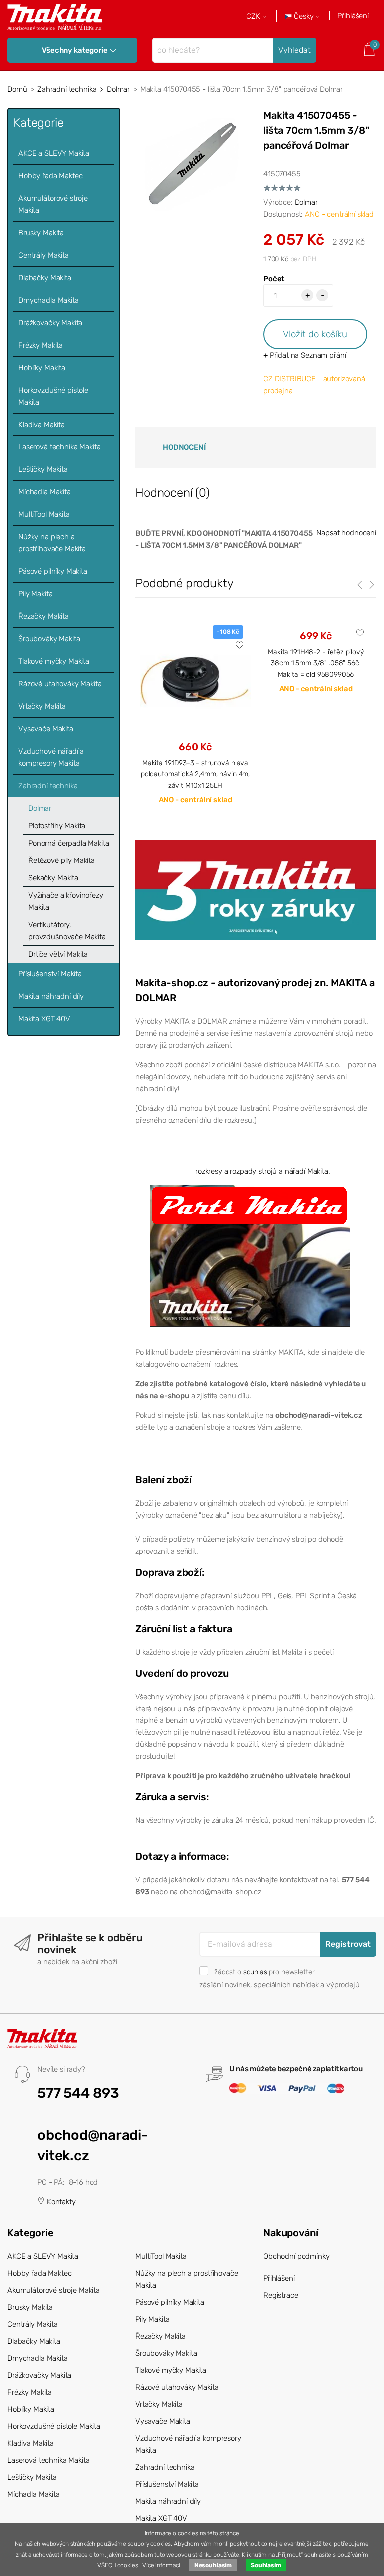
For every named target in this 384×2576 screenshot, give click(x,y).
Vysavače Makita (46, 729)
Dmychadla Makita (49, 300)
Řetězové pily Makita (62, 860)
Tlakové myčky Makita (54, 661)
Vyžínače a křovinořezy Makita (66, 901)
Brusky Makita (41, 233)
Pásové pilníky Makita (53, 571)
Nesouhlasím (213, 2565)
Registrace (281, 2295)
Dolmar (118, 89)
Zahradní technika (67, 89)
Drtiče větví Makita (58, 954)
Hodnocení (184, 447)
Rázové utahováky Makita (60, 684)
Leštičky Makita (43, 469)
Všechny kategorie (75, 50)
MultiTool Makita (44, 514)
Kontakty (60, 2202)
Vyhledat (295, 50)
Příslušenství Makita (50, 974)
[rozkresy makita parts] (250, 1256)
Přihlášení (353, 16)
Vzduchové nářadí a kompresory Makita (51, 757)
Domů (17, 89)
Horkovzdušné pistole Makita (53, 396)
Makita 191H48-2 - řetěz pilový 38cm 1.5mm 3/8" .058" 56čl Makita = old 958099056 (316, 663)
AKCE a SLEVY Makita (54, 153)
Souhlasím (266, 2565)
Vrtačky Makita (42, 706)
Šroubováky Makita (49, 639)
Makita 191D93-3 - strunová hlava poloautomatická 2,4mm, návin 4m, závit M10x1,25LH (195, 774)
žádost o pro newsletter (264, 1972)
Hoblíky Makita (42, 368)
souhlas (255, 1972)
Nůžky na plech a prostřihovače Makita (52, 543)
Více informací (161, 2565)
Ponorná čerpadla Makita (69, 843)
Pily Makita (35, 594)
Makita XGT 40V (44, 1019)
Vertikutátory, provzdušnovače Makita (67, 931)
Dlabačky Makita (45, 278)
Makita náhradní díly (51, 996)
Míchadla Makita (45, 492)
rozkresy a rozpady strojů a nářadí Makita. (263, 1171)
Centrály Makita (44, 255)
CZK (254, 17)
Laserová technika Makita (59, 447)
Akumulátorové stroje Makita (53, 204)
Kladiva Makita (42, 425)
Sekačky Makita (53, 878)
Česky (304, 17)
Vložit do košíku (315, 334)
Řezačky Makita (44, 616)
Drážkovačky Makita (50, 323)
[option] (195, 723)
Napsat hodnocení (346, 533)
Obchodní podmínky (296, 2256)
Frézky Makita (41, 345)
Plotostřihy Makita (57, 826)
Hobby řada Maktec (50, 176)
